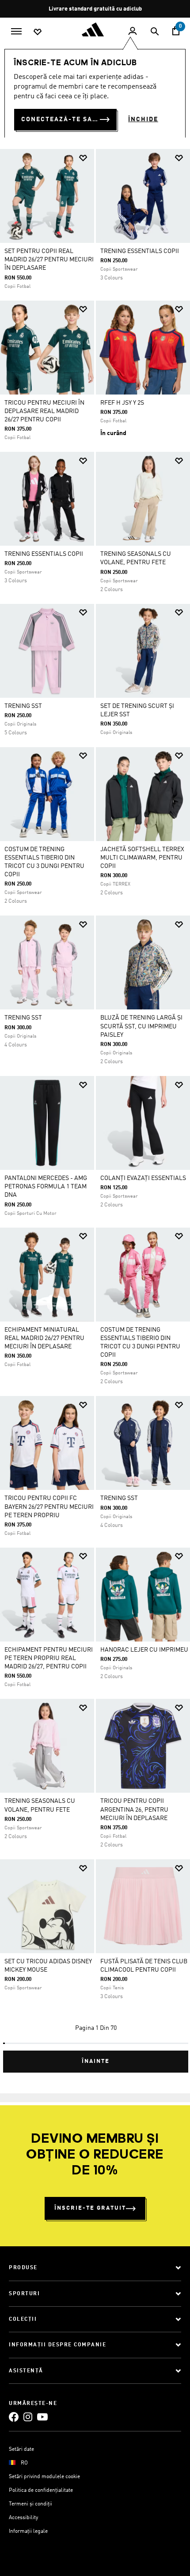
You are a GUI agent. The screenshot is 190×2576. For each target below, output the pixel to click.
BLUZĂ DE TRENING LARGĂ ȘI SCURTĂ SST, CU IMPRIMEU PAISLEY (141, 1026)
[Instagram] (28, 2417)
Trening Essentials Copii (140, 251)
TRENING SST (23, 706)
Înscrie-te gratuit (90, 2208)
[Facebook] (14, 2417)
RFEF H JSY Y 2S (122, 403)
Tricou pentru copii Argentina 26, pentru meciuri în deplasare (134, 1809)
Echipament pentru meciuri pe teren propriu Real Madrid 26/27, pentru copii (49, 1658)
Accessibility (23, 2518)
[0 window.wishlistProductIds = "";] (38, 31)
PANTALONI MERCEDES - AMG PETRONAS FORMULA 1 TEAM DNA (46, 1187)
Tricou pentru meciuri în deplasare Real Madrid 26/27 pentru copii (44, 411)
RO (24, 2463)
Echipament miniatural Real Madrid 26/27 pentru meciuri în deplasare (44, 1338)
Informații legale (28, 2531)
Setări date (21, 2449)
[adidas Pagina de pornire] (95, 30)
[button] (83, 158)
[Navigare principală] (16, 30)
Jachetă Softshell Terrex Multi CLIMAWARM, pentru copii (142, 858)
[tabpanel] (95, 1107)
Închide (143, 119)
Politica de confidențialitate (41, 2490)
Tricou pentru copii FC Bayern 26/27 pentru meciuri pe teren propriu (49, 1507)
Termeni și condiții (30, 2504)
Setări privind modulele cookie (44, 2477)
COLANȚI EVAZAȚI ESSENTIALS (143, 1178)
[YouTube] (42, 2417)
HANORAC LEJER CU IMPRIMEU (144, 1650)
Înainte (96, 2061)
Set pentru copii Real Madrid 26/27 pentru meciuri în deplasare (49, 260)
